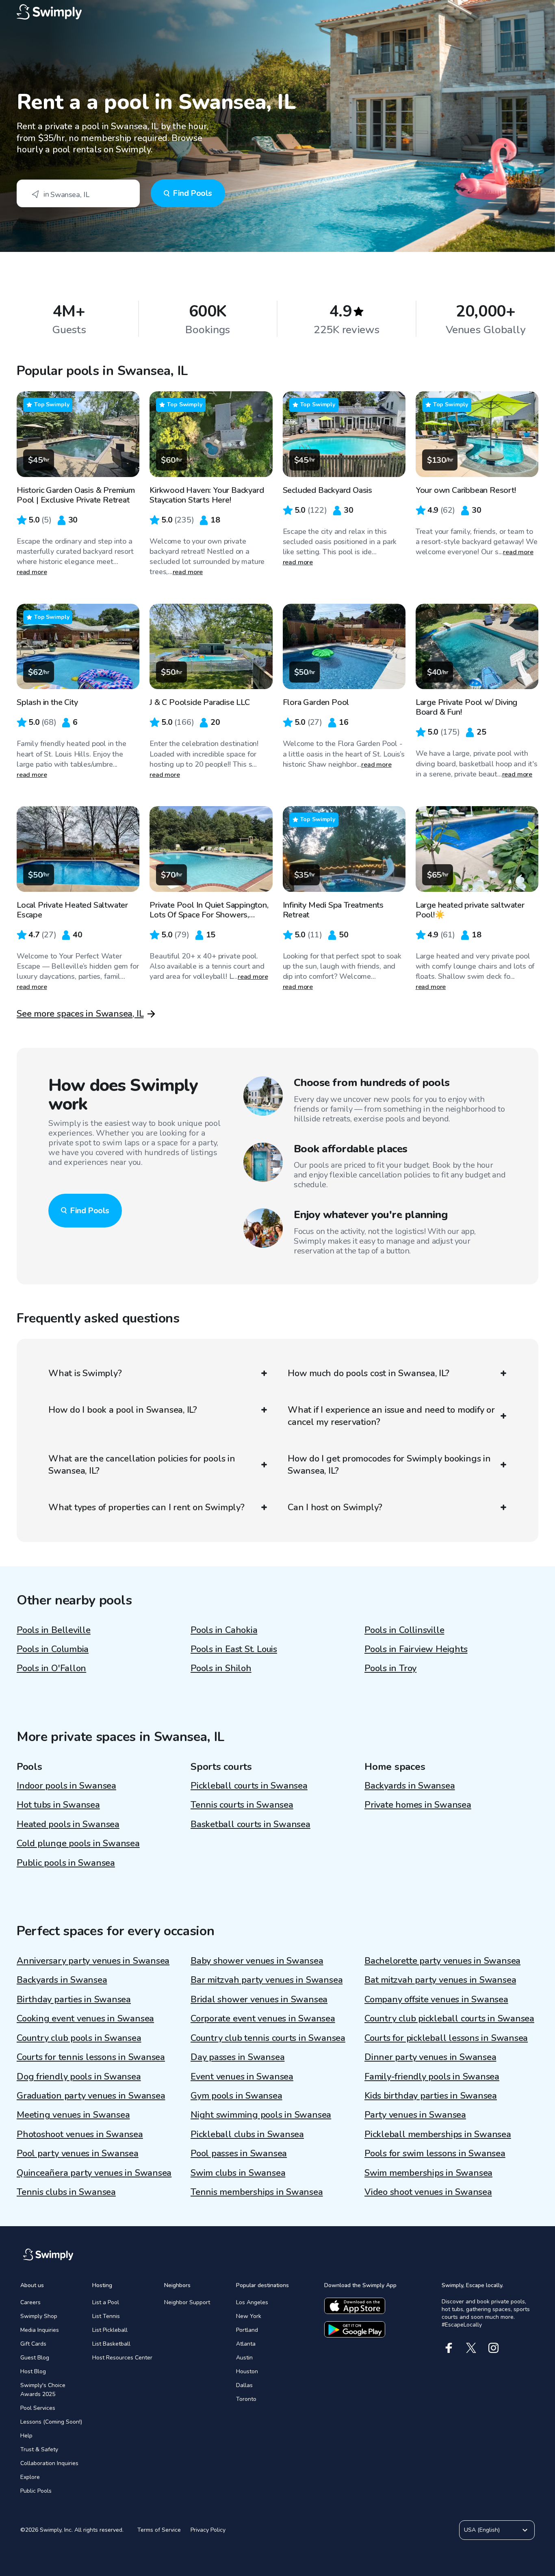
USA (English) (482, 2530)
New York (249, 2316)
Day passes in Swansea (237, 2057)
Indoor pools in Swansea (66, 1786)
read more (32, 572)
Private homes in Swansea (418, 1805)
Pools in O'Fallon (51, 1668)
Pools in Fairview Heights (416, 1649)
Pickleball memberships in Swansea (438, 2134)
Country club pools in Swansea (79, 2038)
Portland (247, 2330)
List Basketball (111, 2344)
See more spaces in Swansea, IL (80, 1014)
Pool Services (38, 2408)
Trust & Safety (39, 2449)
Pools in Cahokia (224, 1630)
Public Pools (36, 2491)
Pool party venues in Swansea (78, 2153)
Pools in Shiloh (221, 1668)
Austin (244, 2358)
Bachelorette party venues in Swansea (442, 1961)
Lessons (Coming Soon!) (51, 2422)
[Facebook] (449, 2348)
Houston (247, 2371)
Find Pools (192, 193)
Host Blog (33, 2371)
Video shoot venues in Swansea (428, 2192)
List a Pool (106, 2302)
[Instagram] (493, 2348)
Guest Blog (35, 2358)
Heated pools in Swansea (68, 1824)
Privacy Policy (208, 2530)
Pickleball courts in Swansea (249, 1786)
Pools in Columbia (53, 1649)
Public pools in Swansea (66, 1863)
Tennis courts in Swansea (242, 1805)
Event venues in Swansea (242, 2077)
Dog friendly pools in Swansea (79, 2077)
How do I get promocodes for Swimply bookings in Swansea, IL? (389, 1465)
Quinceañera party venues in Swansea (94, 2173)
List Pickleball (110, 2330)
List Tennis (106, 2316)
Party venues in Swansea (415, 2115)
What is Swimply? (85, 1373)
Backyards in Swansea (410, 1786)
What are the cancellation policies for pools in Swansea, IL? (142, 1465)
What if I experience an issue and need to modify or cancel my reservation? (391, 1416)
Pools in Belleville (54, 1630)
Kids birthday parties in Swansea (431, 2096)
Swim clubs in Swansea (238, 2173)
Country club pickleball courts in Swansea (449, 2019)
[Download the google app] (355, 2329)
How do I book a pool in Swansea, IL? (123, 1410)
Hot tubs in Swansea (58, 1805)
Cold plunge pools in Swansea (78, 1843)
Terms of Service (159, 2530)
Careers (30, 2302)
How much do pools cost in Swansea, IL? (369, 1373)
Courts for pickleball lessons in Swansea (446, 2038)
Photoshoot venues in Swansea (80, 2134)
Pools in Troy (390, 1668)
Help (26, 2436)
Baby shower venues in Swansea (257, 1961)
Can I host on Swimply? (335, 1507)
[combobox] (78, 193)
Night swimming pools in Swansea (261, 2115)
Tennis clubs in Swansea (66, 2192)
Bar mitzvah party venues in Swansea (267, 1980)
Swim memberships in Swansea (428, 2173)
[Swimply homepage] (277, 12)
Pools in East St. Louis (234, 1649)
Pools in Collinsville (404, 1630)
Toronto (246, 2399)
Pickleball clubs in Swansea (247, 2134)
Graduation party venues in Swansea (91, 2096)
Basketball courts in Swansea (250, 1824)
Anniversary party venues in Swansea (93, 1961)
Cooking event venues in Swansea (85, 2019)
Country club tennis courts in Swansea (268, 2038)
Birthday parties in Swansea (74, 1999)
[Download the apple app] (355, 2306)
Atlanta (246, 2344)
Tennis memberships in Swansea (257, 2192)
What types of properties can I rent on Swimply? (146, 1507)
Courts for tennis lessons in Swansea (91, 2057)
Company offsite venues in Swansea (436, 1999)
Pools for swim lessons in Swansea (435, 2153)
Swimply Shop (39, 2316)
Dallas (244, 2385)
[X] (471, 2348)
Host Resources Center (122, 2358)
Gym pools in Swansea (236, 2096)
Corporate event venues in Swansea (263, 2019)
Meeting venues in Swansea (73, 2115)
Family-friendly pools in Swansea (432, 2077)
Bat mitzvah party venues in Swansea (440, 1980)
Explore (30, 2477)
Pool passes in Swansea (239, 2153)
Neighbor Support (187, 2302)
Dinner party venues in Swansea (430, 2057)
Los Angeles (252, 2302)
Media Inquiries (40, 2330)
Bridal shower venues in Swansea (259, 1999)
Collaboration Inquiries (49, 2463)
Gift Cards (33, 2344)
